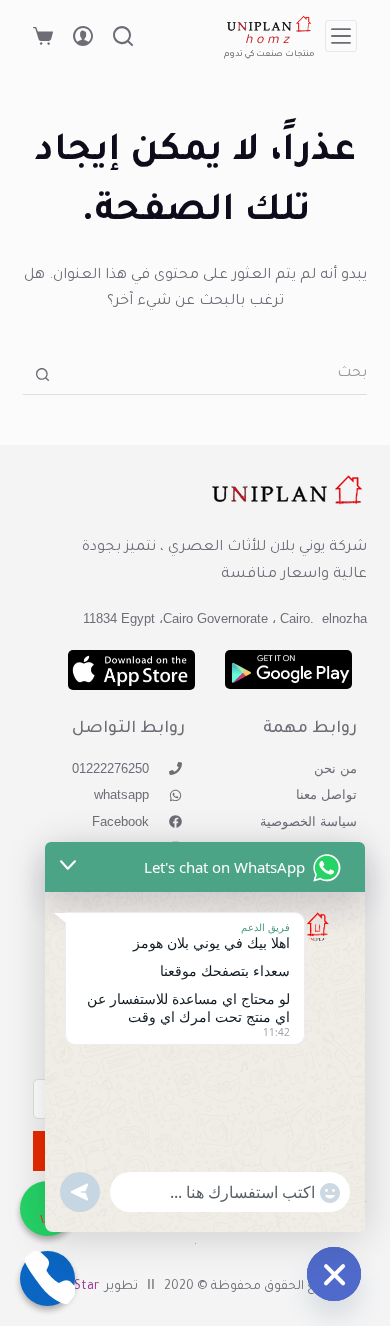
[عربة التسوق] (43, 36)
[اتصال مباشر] (47, 1278)
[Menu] (341, 36)
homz (269, 41)
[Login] (83, 36)
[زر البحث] (42, 374)
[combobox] (214, 375)
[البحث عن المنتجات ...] (123, 36)
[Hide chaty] (334, 1274)
